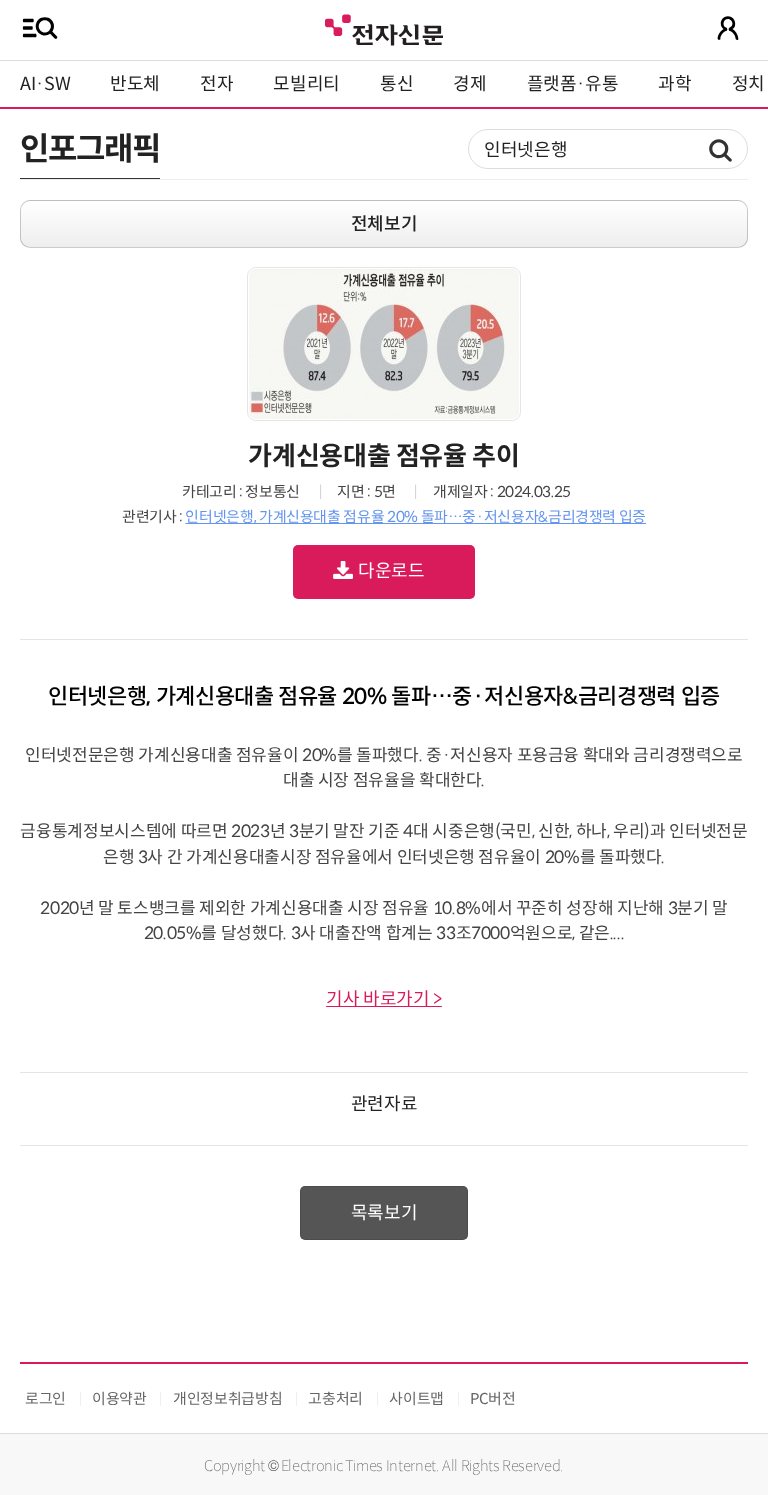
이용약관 (119, 1398)
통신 (396, 84)
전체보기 (384, 224)
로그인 (45, 1398)
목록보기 (384, 1213)
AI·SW (45, 84)
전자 (216, 84)
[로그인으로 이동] (728, 28)
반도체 (135, 84)
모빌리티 (306, 84)
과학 (674, 84)
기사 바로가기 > (384, 999)
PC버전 (493, 1398)
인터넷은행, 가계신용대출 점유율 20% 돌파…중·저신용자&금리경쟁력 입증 (415, 516)
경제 (469, 84)
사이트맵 (416, 1398)
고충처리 (335, 1398)
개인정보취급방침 (227, 1398)
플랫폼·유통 (573, 84)
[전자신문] (384, 27)
